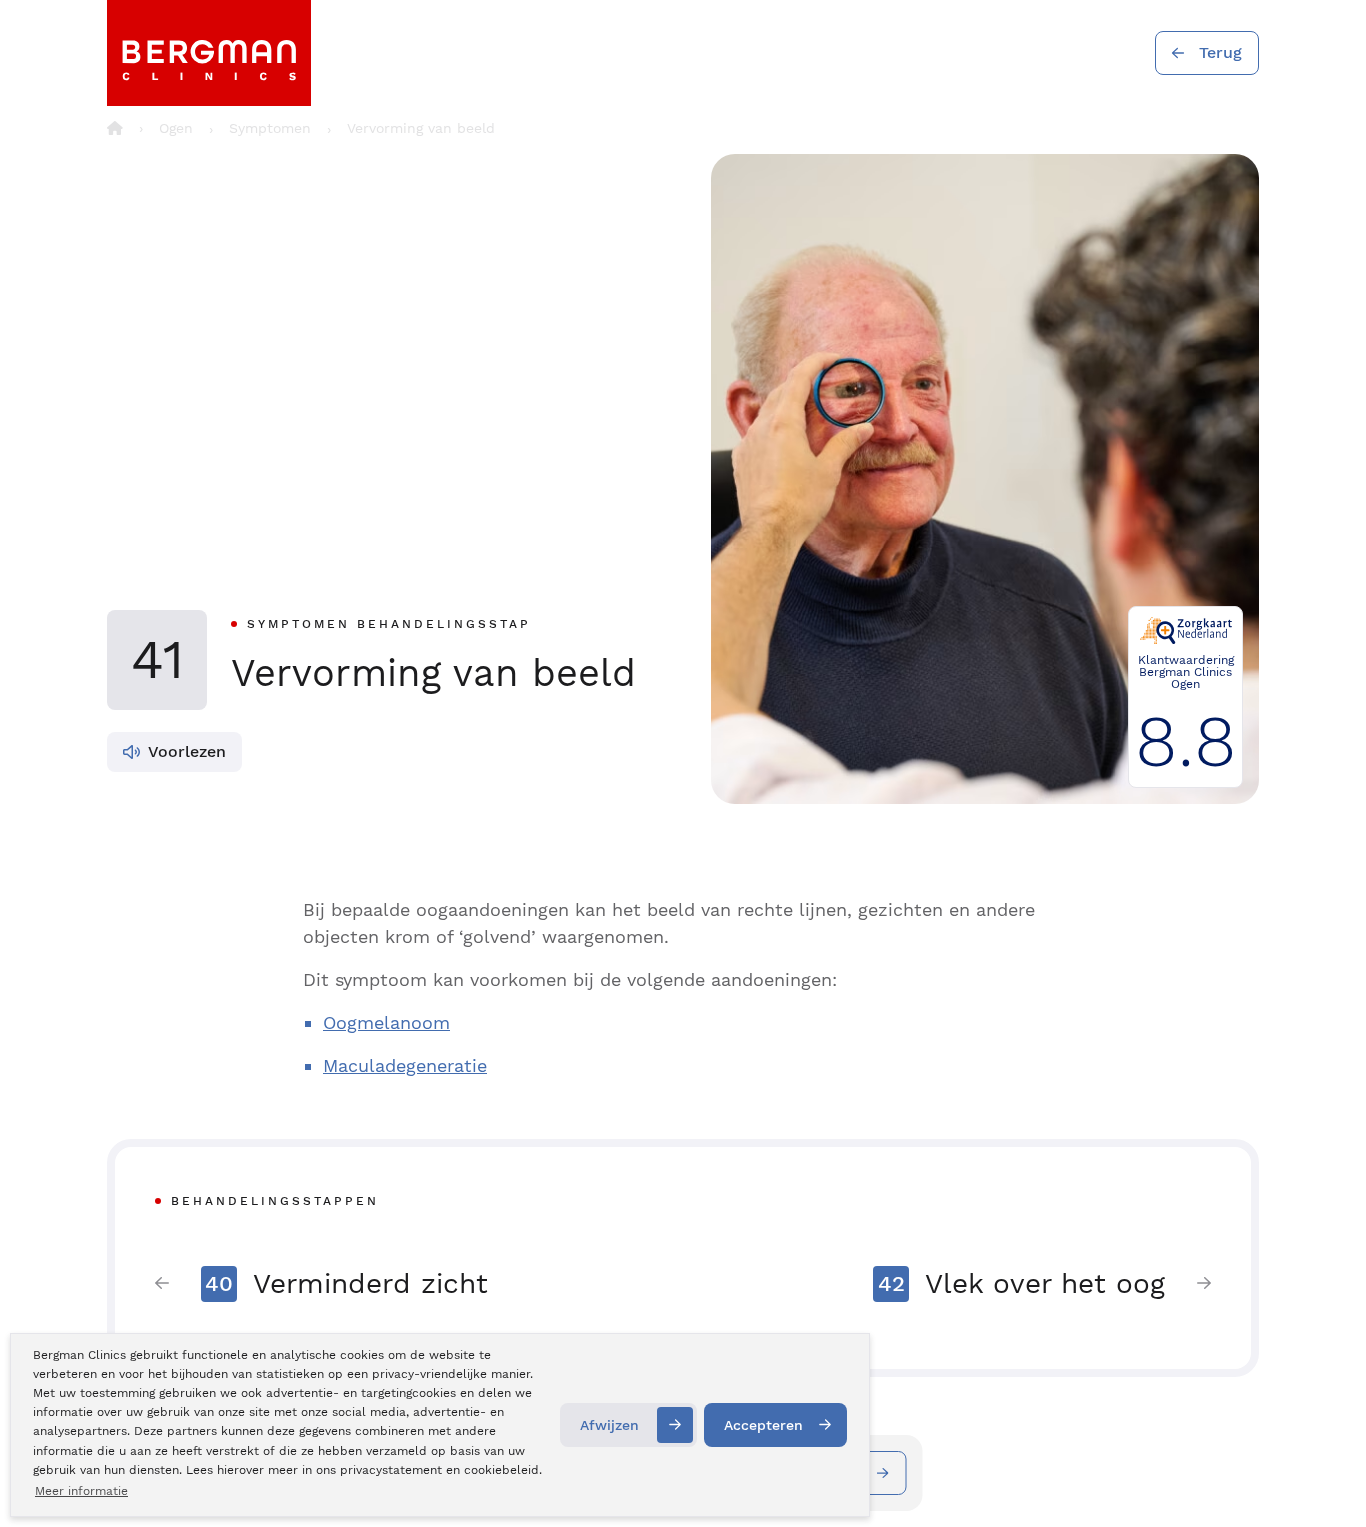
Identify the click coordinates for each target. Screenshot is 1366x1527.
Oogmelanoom (386, 1022)
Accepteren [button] (763, 1425)
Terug (1220, 52)
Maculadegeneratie (405, 1065)
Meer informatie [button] (81, 1491)
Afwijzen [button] (609, 1425)
